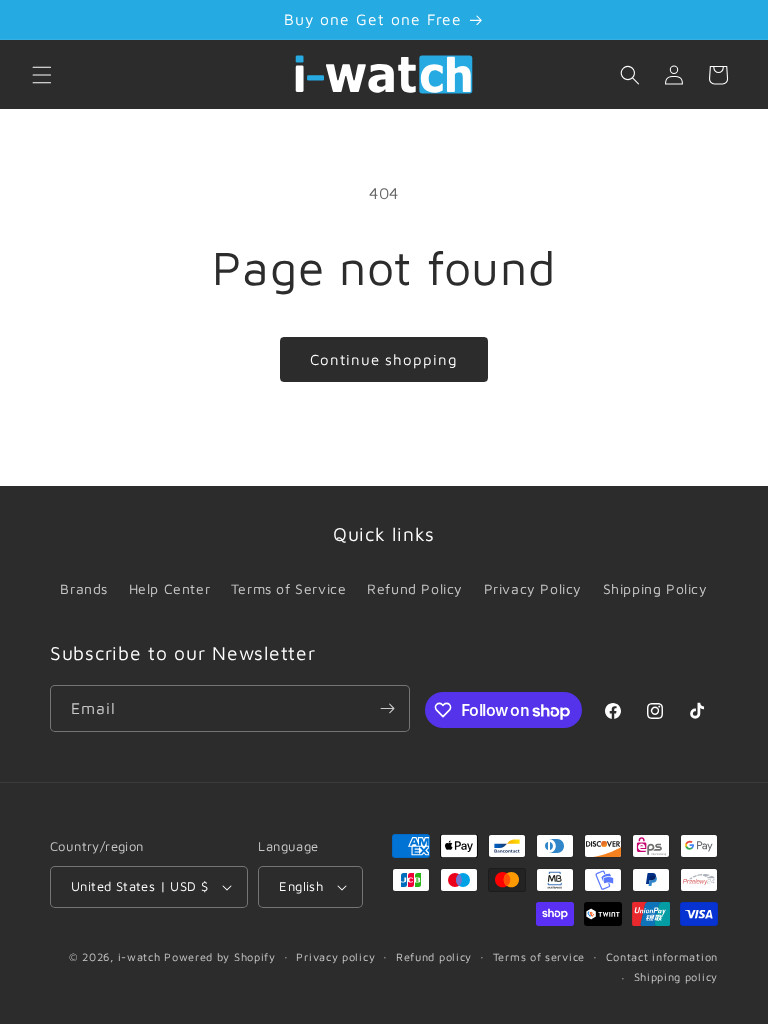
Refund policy (434, 956)
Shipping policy (676, 976)
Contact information (662, 956)
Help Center (170, 588)
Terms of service (539, 956)
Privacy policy (335, 956)
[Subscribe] (387, 708)
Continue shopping (384, 359)
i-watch (139, 956)
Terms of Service (289, 588)
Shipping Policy (655, 588)
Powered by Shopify (220, 956)
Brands (84, 588)
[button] (42, 75)
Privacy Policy (533, 588)
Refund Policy (415, 588)
